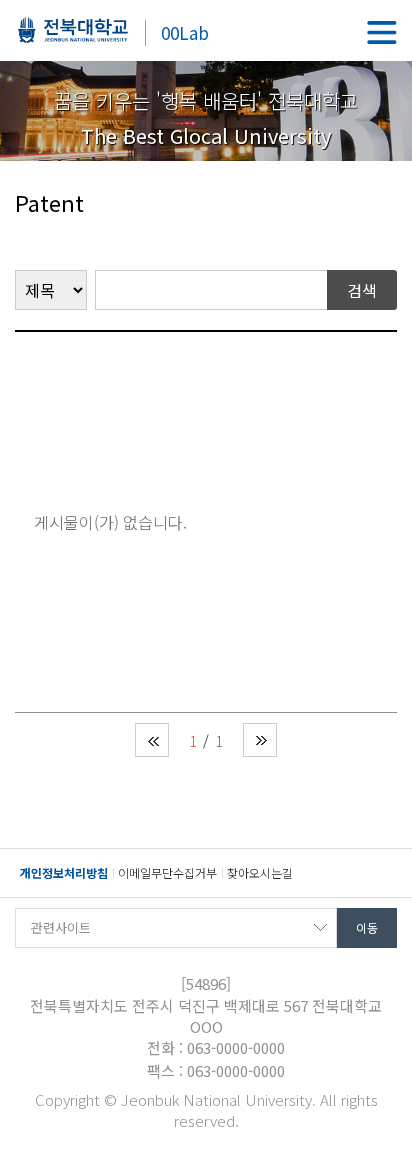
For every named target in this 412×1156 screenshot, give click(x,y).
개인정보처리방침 (64, 872)
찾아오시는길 (260, 872)
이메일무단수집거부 (167, 872)
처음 (152, 740)
